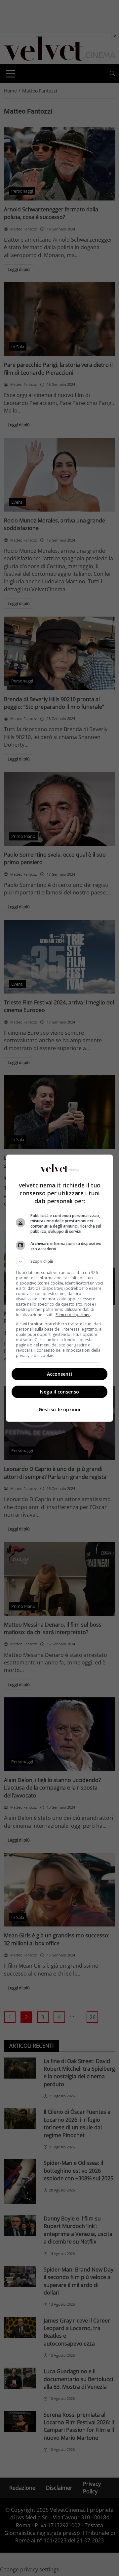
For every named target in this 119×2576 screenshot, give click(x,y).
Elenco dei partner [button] (73, 1315)
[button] (59, 1261)
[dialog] (59, 1288)
